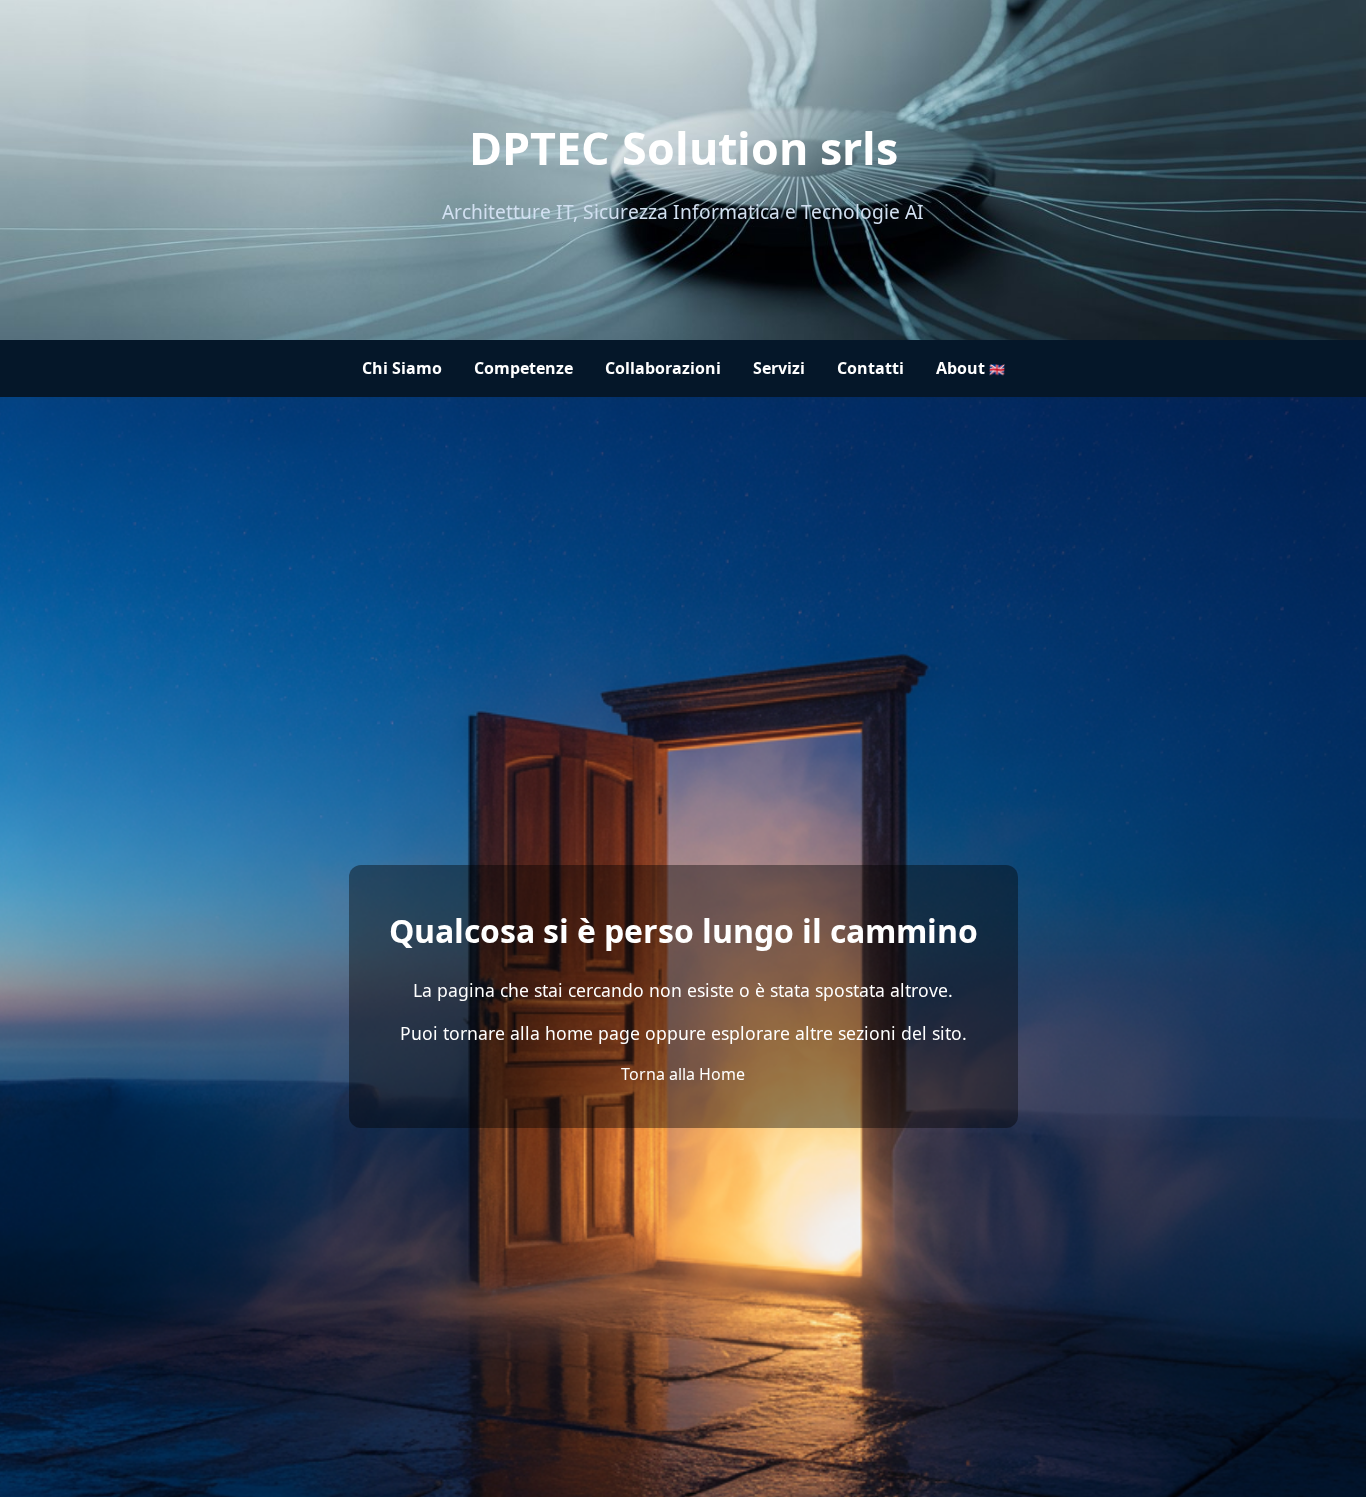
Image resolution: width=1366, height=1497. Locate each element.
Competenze (523, 368)
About (970, 368)
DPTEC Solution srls (683, 147)
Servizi (779, 368)
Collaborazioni (663, 368)
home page (592, 1033)
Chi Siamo (402, 368)
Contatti (870, 368)
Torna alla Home (683, 1074)
